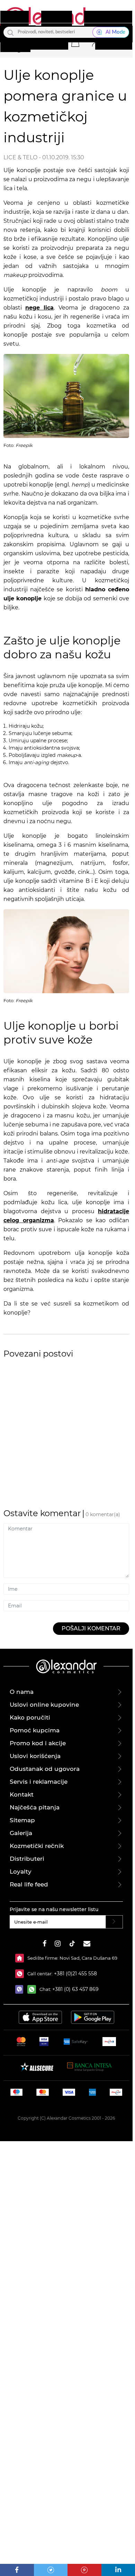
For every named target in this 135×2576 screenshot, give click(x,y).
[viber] (21, 1989)
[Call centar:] (21, 1974)
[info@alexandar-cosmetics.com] (87, 1945)
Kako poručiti (30, 1717)
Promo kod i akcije (38, 1743)
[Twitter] (51, 2570)
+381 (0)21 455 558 (75, 1974)
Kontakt (22, 1794)
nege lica (39, 308)
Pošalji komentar (91, 1628)
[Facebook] (17, 2570)
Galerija (21, 1833)
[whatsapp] (33, 1989)
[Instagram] (58, 1945)
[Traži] (11, 32)
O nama (22, 1692)
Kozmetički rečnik (37, 1846)
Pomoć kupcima (35, 1730)
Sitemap (22, 1820)
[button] (75, 42)
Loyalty (21, 1872)
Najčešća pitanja (35, 1807)
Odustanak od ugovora (45, 1769)
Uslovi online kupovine (44, 1705)
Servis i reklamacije (39, 1782)
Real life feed (29, 1884)
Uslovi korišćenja (35, 1756)
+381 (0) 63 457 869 (75, 1989)
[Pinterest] (84, 2570)
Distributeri (27, 1859)
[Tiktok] (72, 1945)
